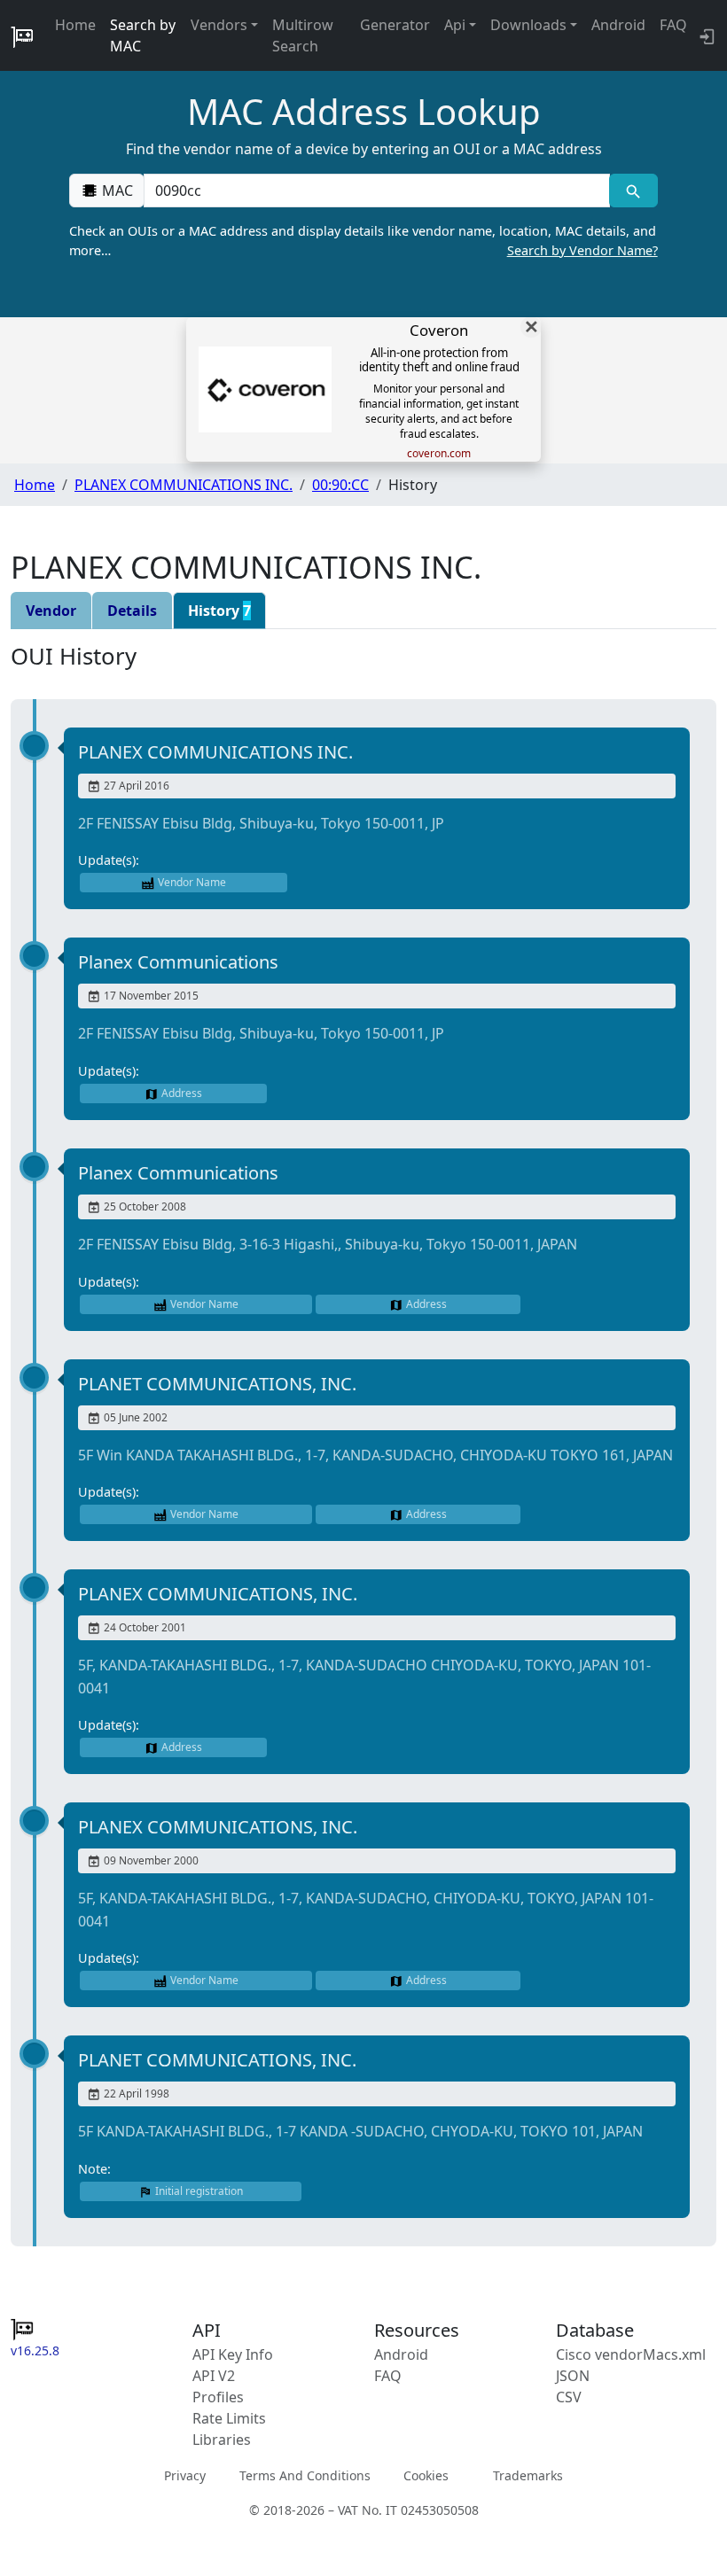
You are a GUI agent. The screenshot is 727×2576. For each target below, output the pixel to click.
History (219, 611)
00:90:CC (340, 485)
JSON (573, 2376)
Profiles (218, 2397)
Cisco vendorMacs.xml (631, 2354)
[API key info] (705, 35)
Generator (395, 25)
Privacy (185, 2475)
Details (132, 611)
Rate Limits (229, 2418)
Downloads (528, 25)
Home (75, 25)
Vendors (219, 25)
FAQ (673, 25)
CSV (569, 2397)
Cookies (426, 2475)
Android (618, 25)
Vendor (51, 611)
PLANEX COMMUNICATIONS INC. (184, 485)
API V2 (214, 2376)
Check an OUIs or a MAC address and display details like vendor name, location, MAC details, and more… (363, 241)
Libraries (222, 2440)
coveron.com (439, 454)
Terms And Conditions (305, 2475)
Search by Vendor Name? (582, 250)
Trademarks (528, 2475)
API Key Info (233, 2354)
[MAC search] (633, 191)
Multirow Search (303, 35)
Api (455, 25)
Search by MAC (143, 35)
